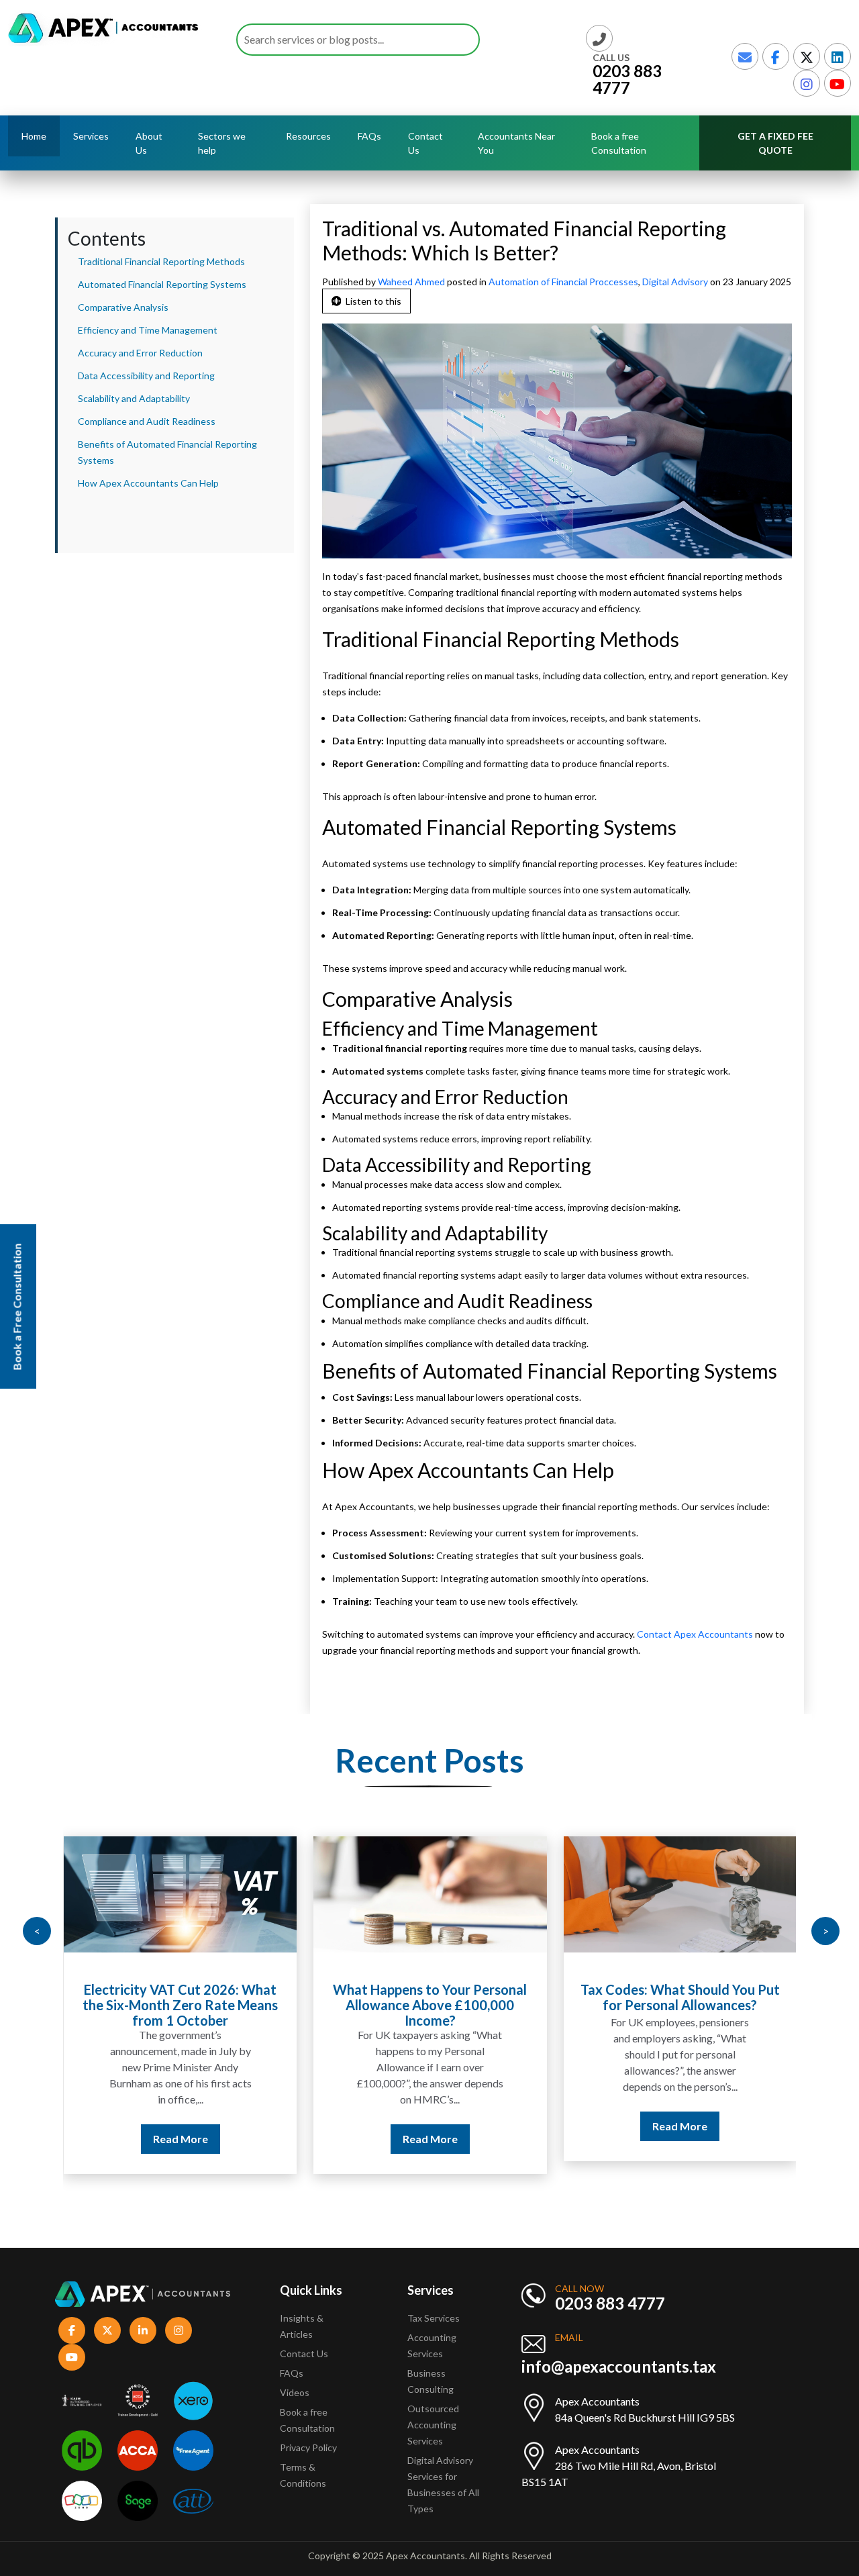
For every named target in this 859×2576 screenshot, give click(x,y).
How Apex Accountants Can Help (148, 483)
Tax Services (434, 2318)
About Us (149, 143)
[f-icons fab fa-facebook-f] (72, 2330)
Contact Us (425, 143)
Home (34, 136)
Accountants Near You (516, 143)
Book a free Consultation (619, 143)
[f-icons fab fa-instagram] (179, 2330)
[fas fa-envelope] (745, 56)
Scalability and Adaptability (134, 398)
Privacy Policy (308, 2447)
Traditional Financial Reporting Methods (161, 261)
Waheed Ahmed (412, 282)
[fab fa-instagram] (807, 83)
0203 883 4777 (627, 79)
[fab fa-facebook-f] (776, 56)
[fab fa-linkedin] (838, 56)
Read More (181, 2139)
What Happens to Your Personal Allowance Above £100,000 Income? (430, 2005)
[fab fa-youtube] (838, 83)
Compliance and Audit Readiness (147, 421)
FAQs (369, 136)
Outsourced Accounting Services (433, 2425)
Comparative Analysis (123, 307)
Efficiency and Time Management (148, 330)
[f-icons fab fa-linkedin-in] (143, 2330)
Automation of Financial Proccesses (563, 282)
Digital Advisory (675, 282)
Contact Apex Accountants (696, 1634)
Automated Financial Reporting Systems (162, 284)
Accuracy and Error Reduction (140, 353)
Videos (295, 2392)
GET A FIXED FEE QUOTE (775, 143)
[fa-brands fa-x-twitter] (807, 56)
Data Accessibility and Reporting (146, 376)
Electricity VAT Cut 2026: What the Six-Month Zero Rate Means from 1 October (180, 2005)
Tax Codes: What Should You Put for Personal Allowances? (680, 1997)
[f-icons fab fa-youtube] (72, 2357)
